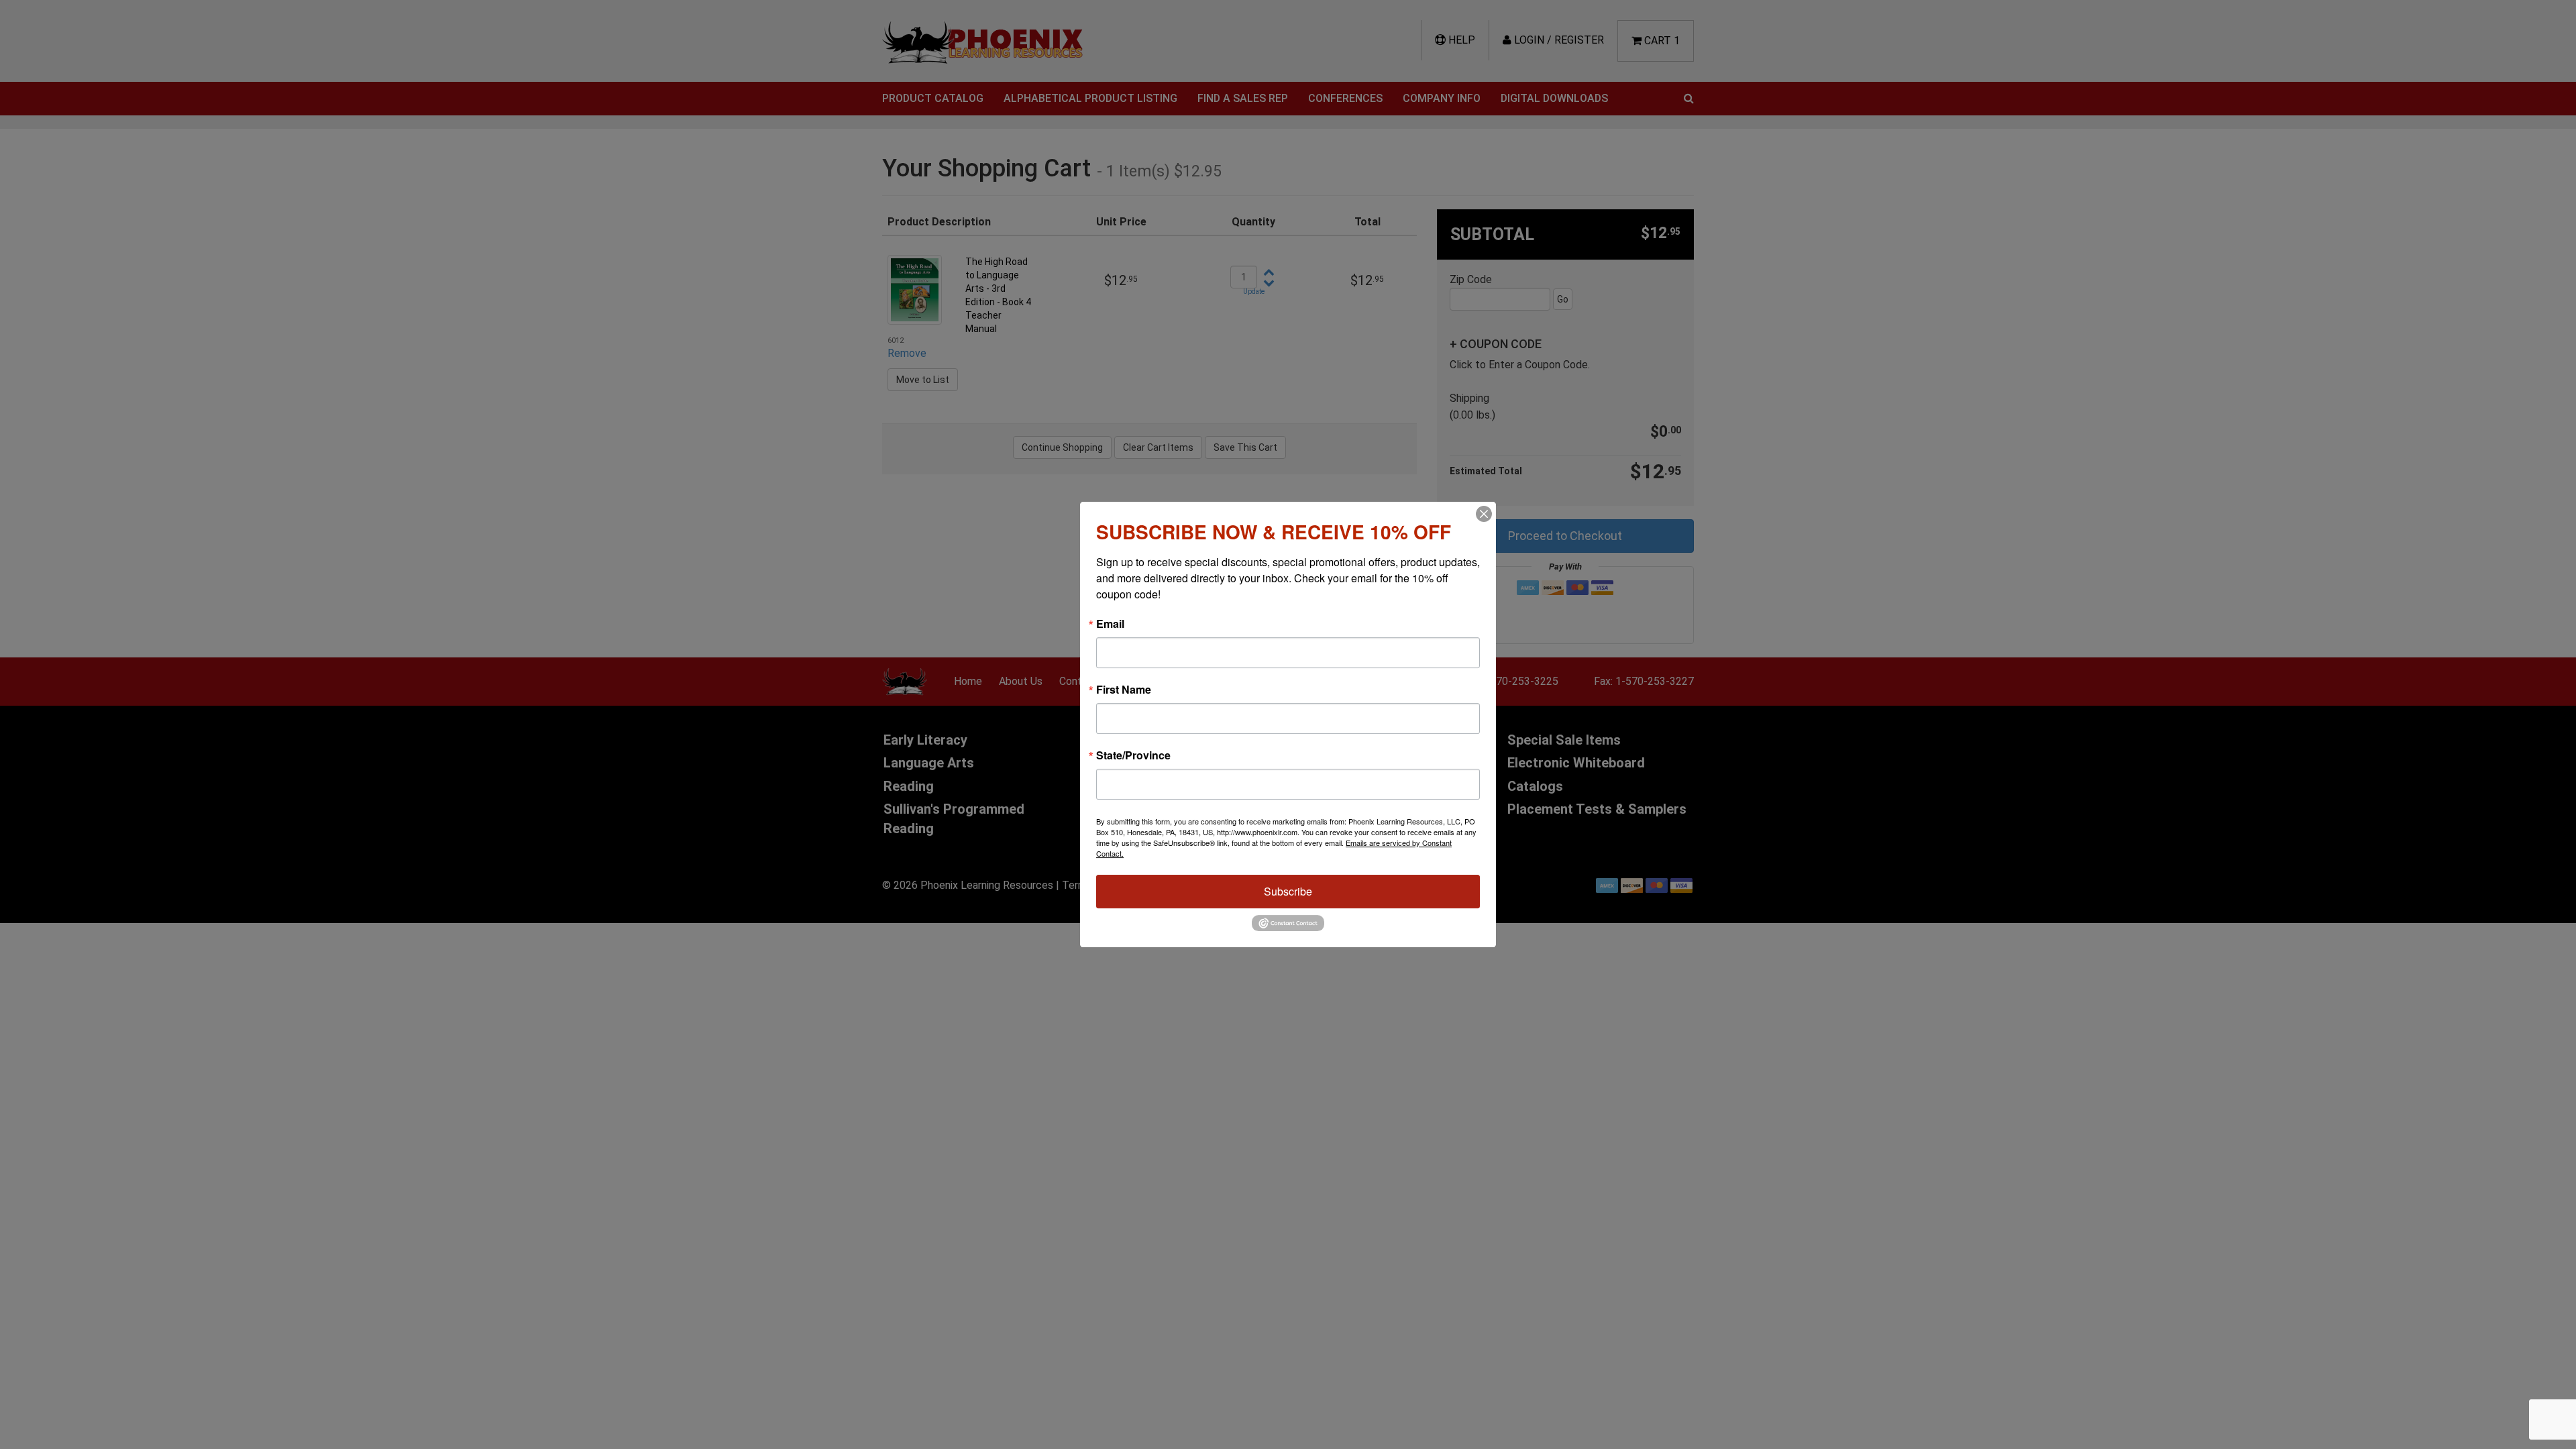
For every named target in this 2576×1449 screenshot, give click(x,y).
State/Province (1133, 755)
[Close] (1484, 514)
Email (1110, 624)
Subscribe (1288, 891)
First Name (1124, 690)
